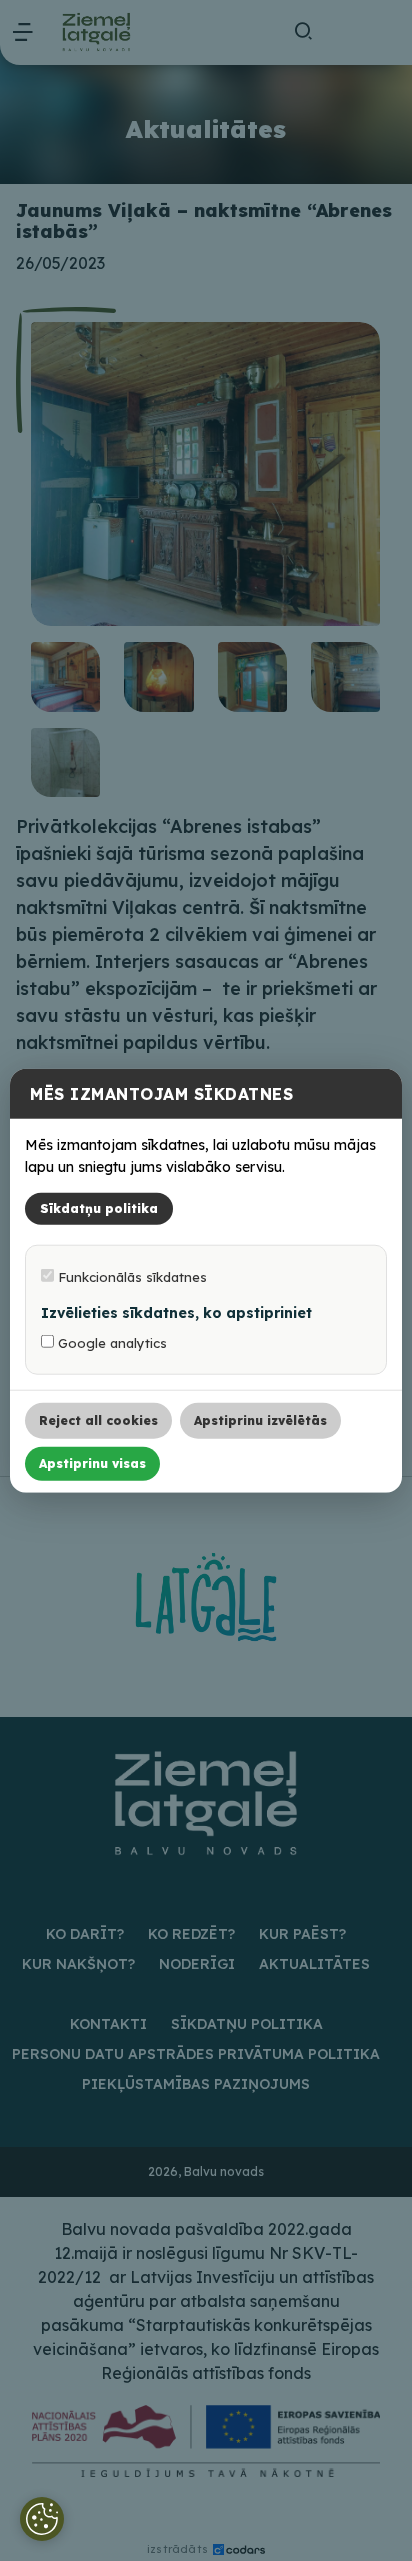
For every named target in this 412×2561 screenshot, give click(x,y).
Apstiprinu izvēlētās (260, 1420)
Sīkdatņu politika (99, 1208)
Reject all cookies (98, 1420)
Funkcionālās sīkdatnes (130, 1277)
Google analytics (110, 1343)
